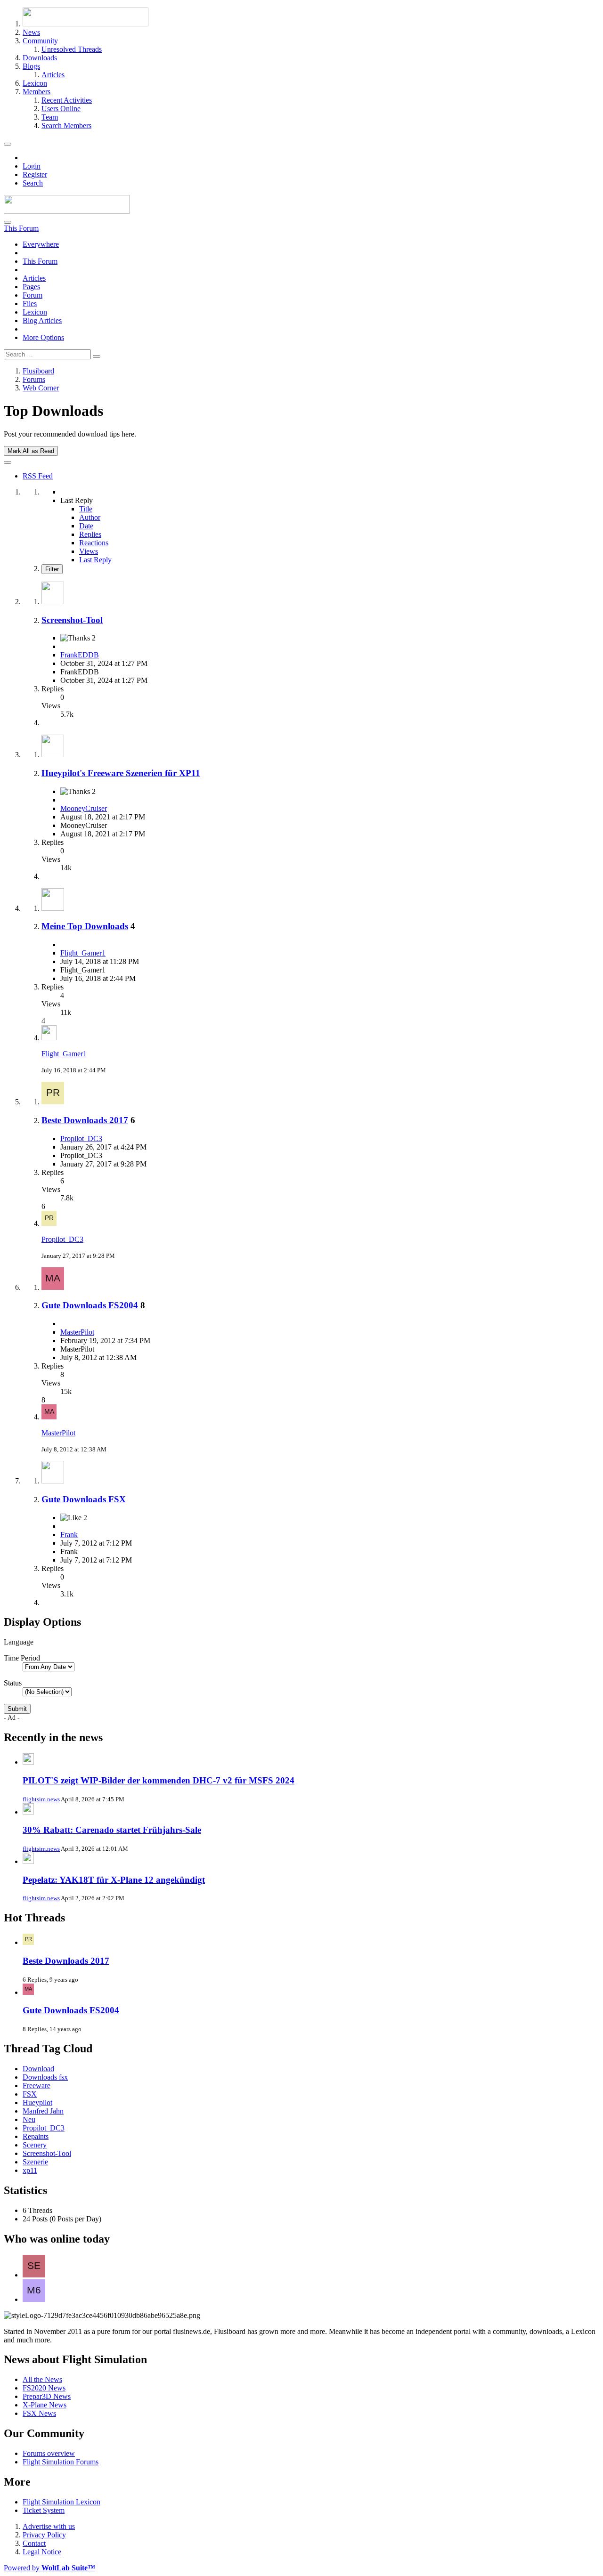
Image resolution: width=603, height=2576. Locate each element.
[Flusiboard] (67, 211)
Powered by (49, 2568)
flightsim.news (41, 1799)
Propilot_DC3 (81, 1138)
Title (86, 509)
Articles (34, 278)
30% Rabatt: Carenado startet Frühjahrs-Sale (112, 1830)
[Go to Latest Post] (49, 1038)
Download (38, 2069)
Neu (29, 2119)
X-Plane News (45, 2405)
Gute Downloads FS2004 (90, 1305)
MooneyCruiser (84, 808)
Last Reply (95, 560)
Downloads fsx (45, 2077)
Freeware (37, 2086)
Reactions (94, 543)
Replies (90, 534)
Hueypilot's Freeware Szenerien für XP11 (121, 773)
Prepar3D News (47, 2396)
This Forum (40, 261)
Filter (52, 569)
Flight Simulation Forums (61, 2462)
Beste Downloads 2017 (85, 1120)
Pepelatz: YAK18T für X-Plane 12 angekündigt (114, 1880)
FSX (30, 2094)
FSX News (39, 2413)
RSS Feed (38, 476)
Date (86, 526)
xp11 (30, 2170)
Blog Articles (42, 320)
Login (32, 166)
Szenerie (35, 2162)
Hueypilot (37, 2102)
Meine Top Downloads (85, 926)
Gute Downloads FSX (84, 1499)
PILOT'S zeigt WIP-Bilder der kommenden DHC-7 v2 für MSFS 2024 (159, 1780)
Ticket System (44, 2510)
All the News (42, 2379)
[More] (8, 462)
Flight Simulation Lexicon (61, 2502)
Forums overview (49, 2453)
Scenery (35, 2145)
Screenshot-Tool (72, 620)
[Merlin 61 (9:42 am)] (34, 2299)
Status (13, 1683)
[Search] (8, 222)
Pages (31, 287)
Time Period (22, 1658)
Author (90, 517)
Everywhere (41, 244)
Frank (69, 1535)
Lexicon (35, 312)
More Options (43, 337)
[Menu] (8, 144)
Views (89, 551)
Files (30, 304)
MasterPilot (77, 1332)
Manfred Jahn (43, 2111)
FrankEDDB (80, 655)
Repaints (36, 2136)
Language (19, 1642)
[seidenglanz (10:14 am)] (34, 2275)
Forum (33, 295)
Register (35, 174)
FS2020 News (44, 2388)
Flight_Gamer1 (83, 953)
